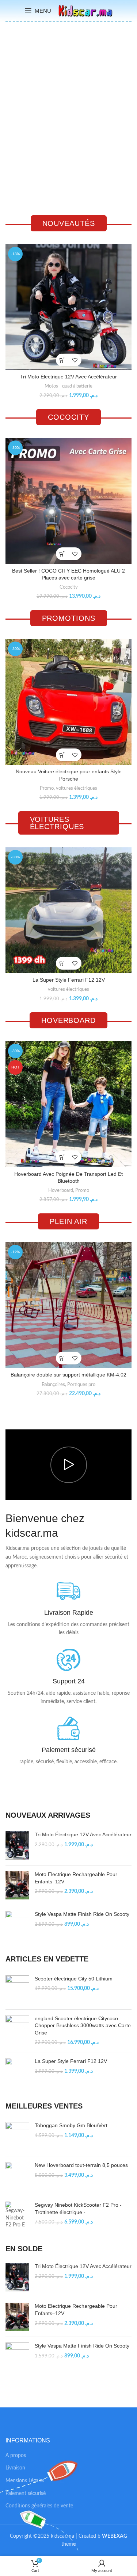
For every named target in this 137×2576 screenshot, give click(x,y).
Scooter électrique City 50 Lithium (74, 1979)
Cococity (69, 587)
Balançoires (53, 1385)
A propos (16, 2456)
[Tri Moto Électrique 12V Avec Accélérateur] (17, 1845)
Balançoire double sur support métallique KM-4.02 (68, 1375)
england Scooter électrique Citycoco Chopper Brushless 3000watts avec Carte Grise (83, 2026)
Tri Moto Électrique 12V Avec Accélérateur (68, 377)
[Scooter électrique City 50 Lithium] (17, 1990)
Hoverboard (61, 1190)
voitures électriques (77, 788)
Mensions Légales (25, 2481)
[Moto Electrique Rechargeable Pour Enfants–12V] (17, 1885)
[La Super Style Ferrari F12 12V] (17, 2072)
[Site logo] (85, 11)
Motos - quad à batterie (68, 386)
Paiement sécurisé (26, 2494)
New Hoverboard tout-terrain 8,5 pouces (81, 2165)
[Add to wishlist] (75, 360)
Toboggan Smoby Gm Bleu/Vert (71, 2125)
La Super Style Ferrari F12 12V (69, 980)
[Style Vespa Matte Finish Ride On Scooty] (17, 1925)
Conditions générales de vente (39, 2506)
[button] (62, 360)
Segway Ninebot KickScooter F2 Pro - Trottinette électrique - (78, 2209)
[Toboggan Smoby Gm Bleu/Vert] (17, 2136)
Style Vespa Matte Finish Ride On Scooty (82, 1914)
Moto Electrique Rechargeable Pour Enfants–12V (76, 1878)
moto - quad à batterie (49, 157)
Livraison (15, 2468)
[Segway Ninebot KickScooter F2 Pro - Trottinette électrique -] (17, 2215)
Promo (47, 788)
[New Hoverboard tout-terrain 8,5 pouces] (17, 2176)
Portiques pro (81, 1385)
